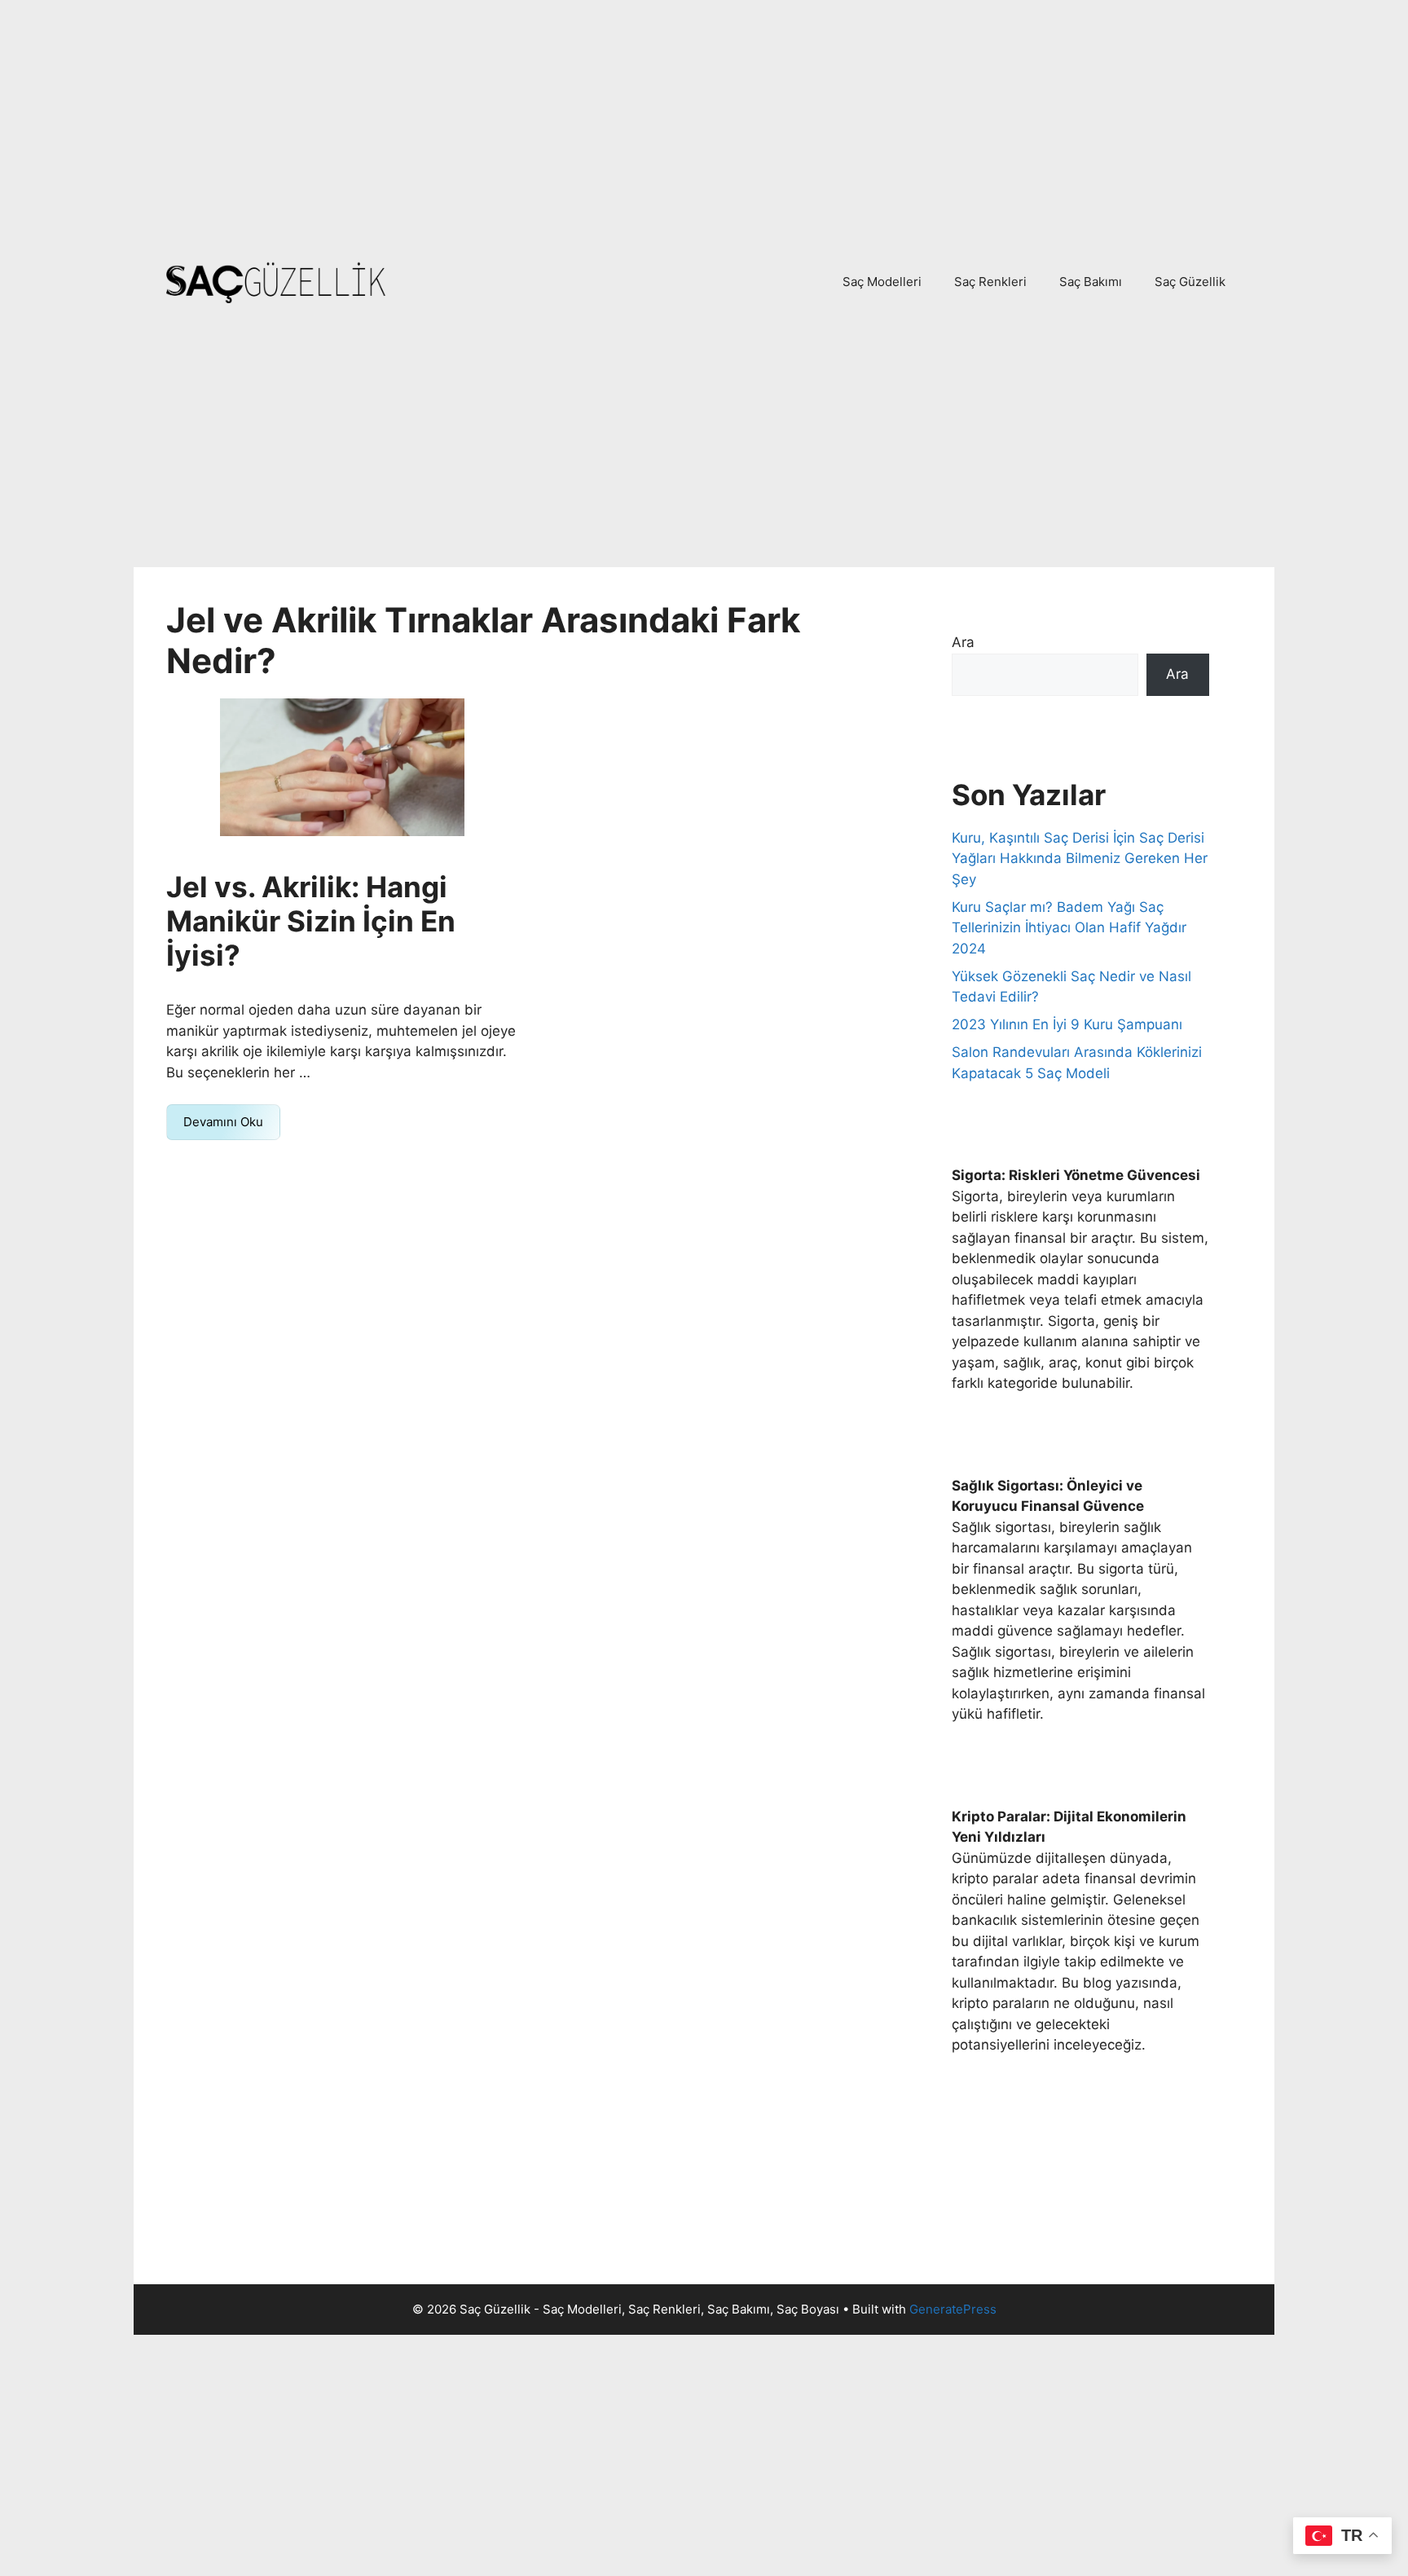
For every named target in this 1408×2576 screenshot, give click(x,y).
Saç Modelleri (882, 282)
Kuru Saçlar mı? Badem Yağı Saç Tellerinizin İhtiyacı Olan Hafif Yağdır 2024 (1069, 928)
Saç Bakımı (1091, 282)
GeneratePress (953, 2309)
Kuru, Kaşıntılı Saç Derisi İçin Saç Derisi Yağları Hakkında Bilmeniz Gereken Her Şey (1080, 859)
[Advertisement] (704, 121)
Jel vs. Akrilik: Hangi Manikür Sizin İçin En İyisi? (311, 921)
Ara (963, 642)
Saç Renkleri (990, 282)
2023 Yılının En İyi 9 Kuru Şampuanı (1067, 1024)
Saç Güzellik (1190, 282)
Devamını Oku (223, 1122)
